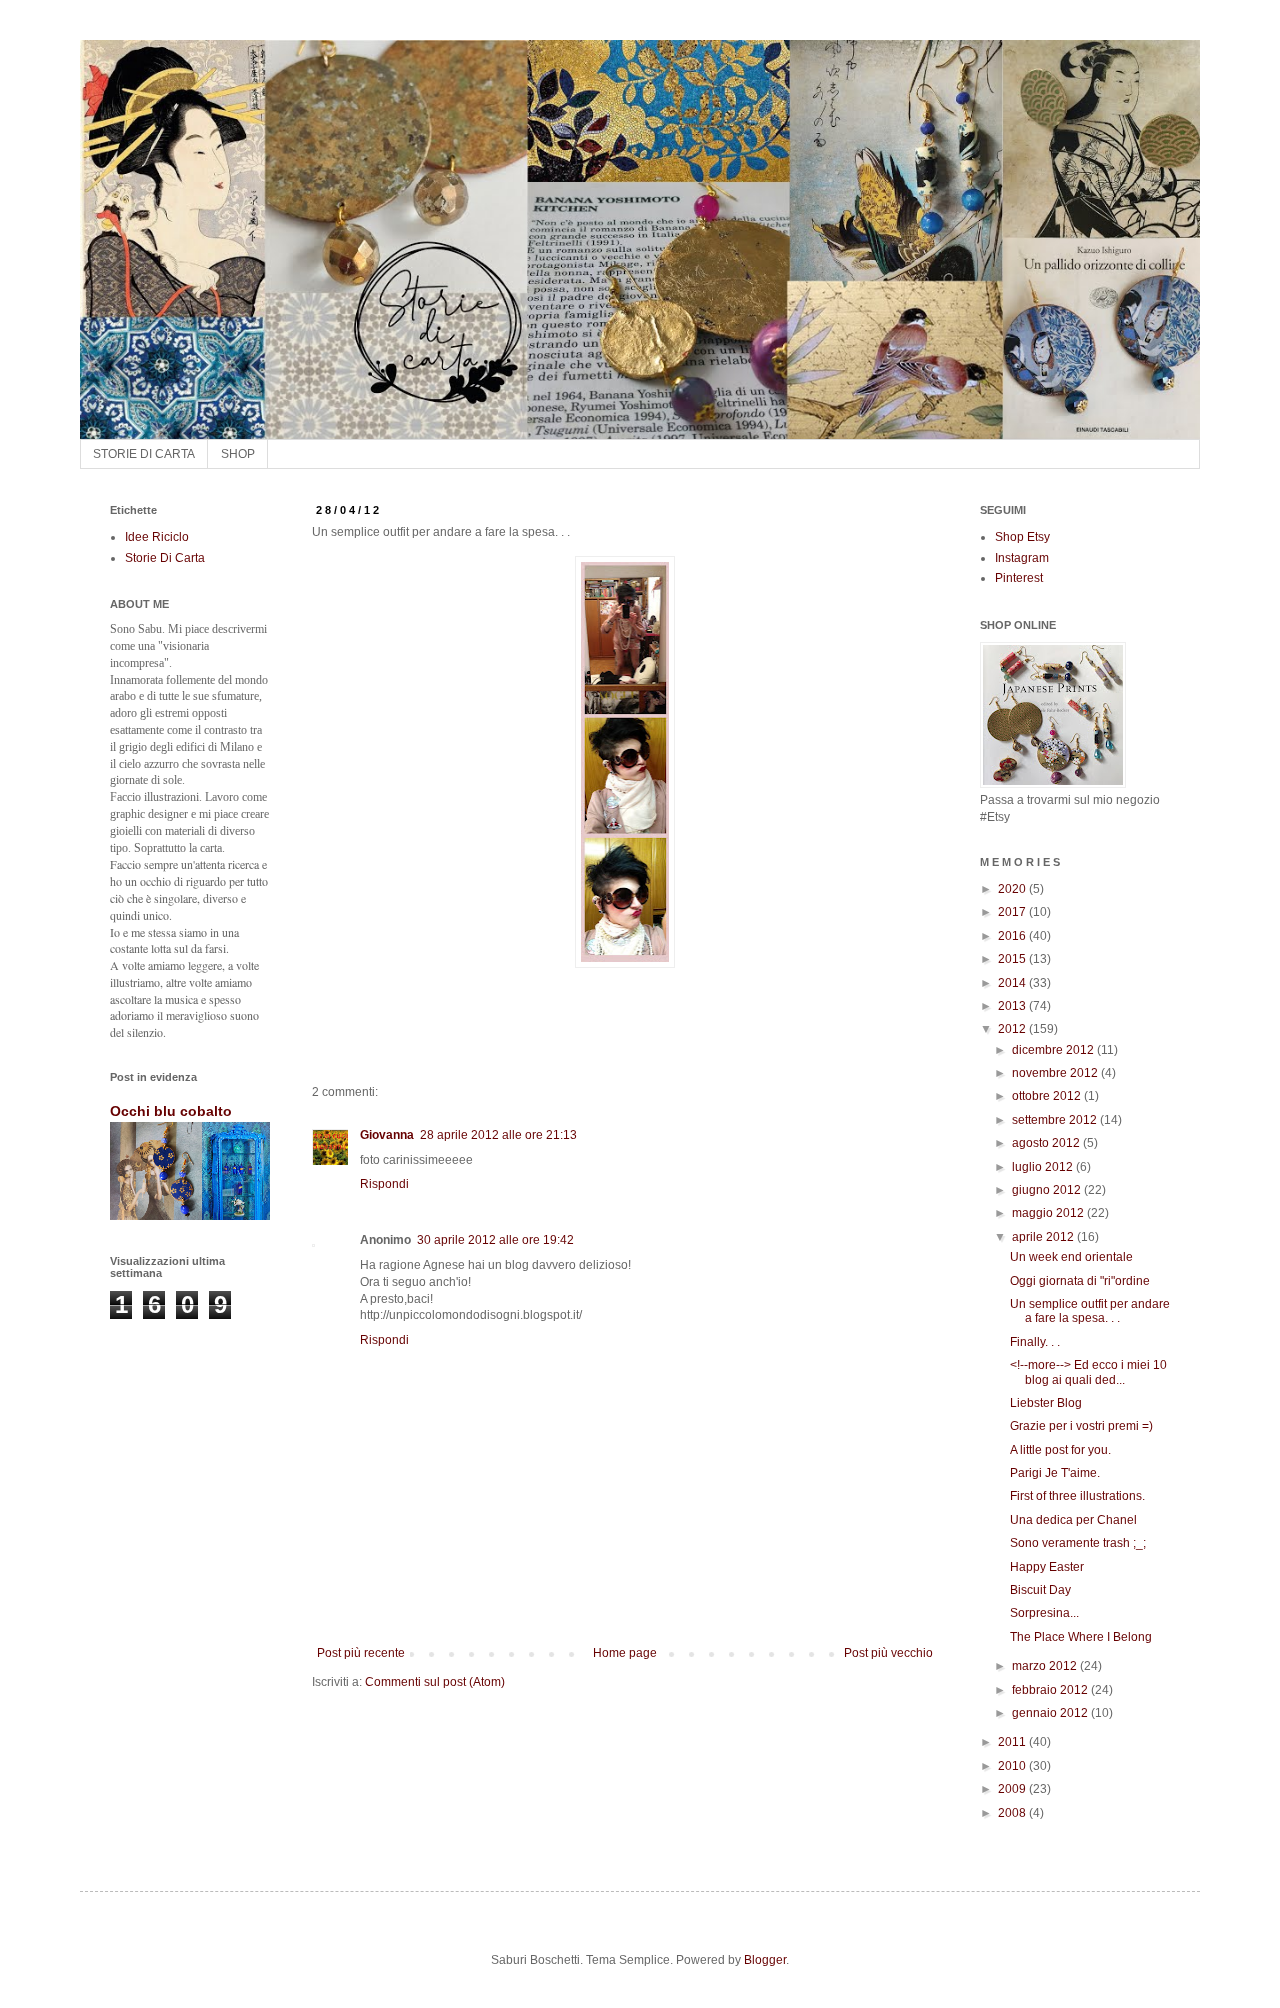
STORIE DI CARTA (144, 454)
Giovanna (387, 1135)
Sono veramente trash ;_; (1078, 1543)
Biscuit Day (1040, 1590)
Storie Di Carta (165, 558)
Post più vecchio (888, 1653)
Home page (625, 1653)
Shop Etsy (1022, 537)
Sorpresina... (1044, 1613)
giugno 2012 (1048, 1190)
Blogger (765, 1960)
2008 (1013, 1813)
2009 (1013, 1789)
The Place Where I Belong (1081, 1637)
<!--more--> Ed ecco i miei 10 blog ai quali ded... (1088, 1372)
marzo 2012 (1046, 1666)
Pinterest (1019, 578)
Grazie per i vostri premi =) (1081, 1426)
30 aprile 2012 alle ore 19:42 (495, 1240)
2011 (1013, 1742)
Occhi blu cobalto (171, 1111)
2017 (1013, 912)
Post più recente (361, 1653)
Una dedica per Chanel (1073, 1520)
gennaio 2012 (1051, 1713)
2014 (1013, 983)
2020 (1013, 889)
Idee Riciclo (157, 537)
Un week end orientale (1071, 1257)
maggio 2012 (1049, 1213)
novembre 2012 (1056, 1073)
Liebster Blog (1046, 1403)
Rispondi (384, 1184)
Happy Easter (1047, 1567)
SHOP (238, 454)
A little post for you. (1060, 1450)
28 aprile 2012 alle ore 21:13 (498, 1135)
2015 (1013, 959)
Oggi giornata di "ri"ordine (1080, 1281)
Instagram (1022, 558)
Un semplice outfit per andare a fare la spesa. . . (1090, 1311)
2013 (1013, 1006)
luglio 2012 (1044, 1167)
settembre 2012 (1056, 1120)
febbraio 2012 (1051, 1690)
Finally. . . (1035, 1342)
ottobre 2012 (1048, 1096)
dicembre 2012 (1054, 1050)
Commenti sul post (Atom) (435, 1682)
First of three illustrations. (1077, 1496)
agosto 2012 (1047, 1143)
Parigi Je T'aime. (1055, 1473)
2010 (1013, 1766)
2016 (1013, 936)
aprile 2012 (1044, 1237)
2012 (1013, 1029)
